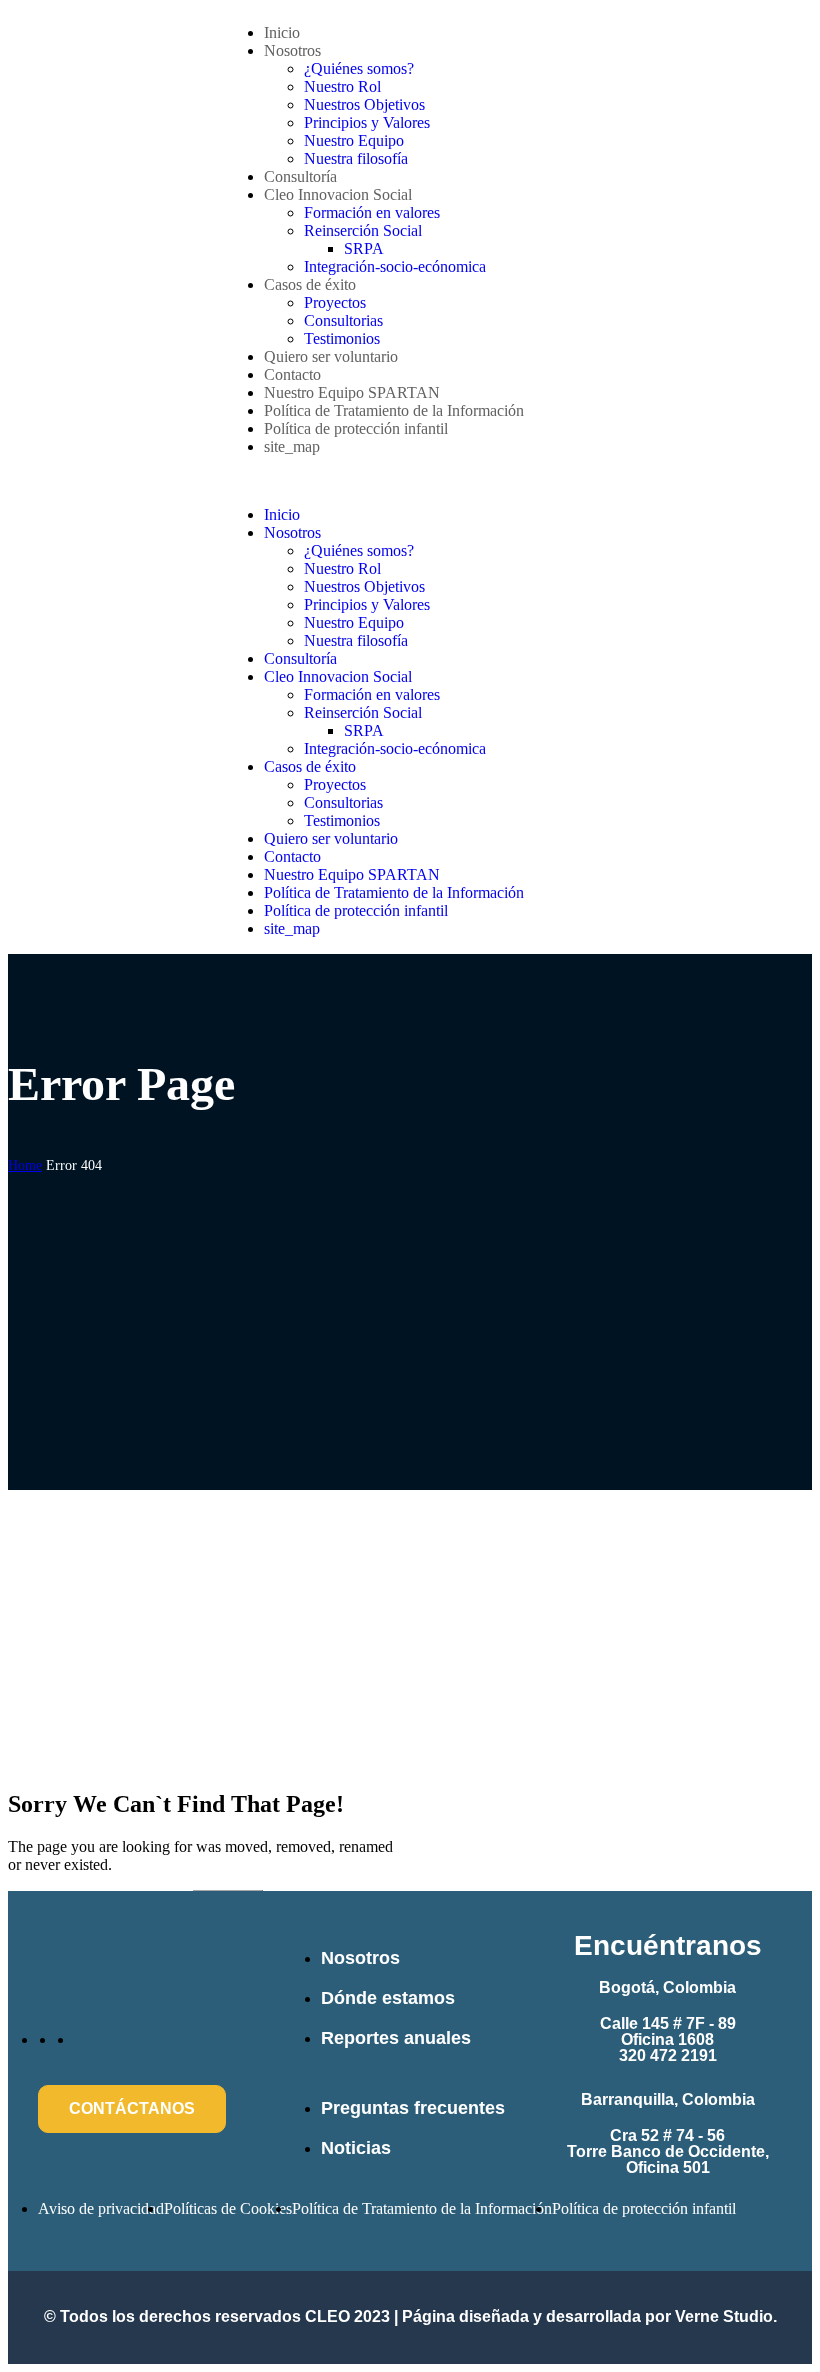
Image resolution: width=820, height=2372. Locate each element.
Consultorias (343, 320)
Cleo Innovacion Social (338, 194)
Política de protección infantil (356, 428)
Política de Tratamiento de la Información (394, 410)
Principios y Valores (367, 122)
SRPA (364, 248)
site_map (292, 446)
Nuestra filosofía (356, 158)
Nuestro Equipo (354, 140)
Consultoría (300, 176)
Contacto (292, 374)
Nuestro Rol (342, 86)
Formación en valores (372, 212)
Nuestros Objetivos (364, 104)
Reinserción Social (363, 230)
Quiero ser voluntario (331, 356)
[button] (410, 481)
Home (25, 1165)
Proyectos (335, 302)
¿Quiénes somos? (359, 68)
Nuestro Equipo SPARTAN (352, 392)
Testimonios (342, 338)
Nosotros (292, 50)
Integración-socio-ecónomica (395, 266)
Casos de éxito (310, 284)
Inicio (282, 32)
